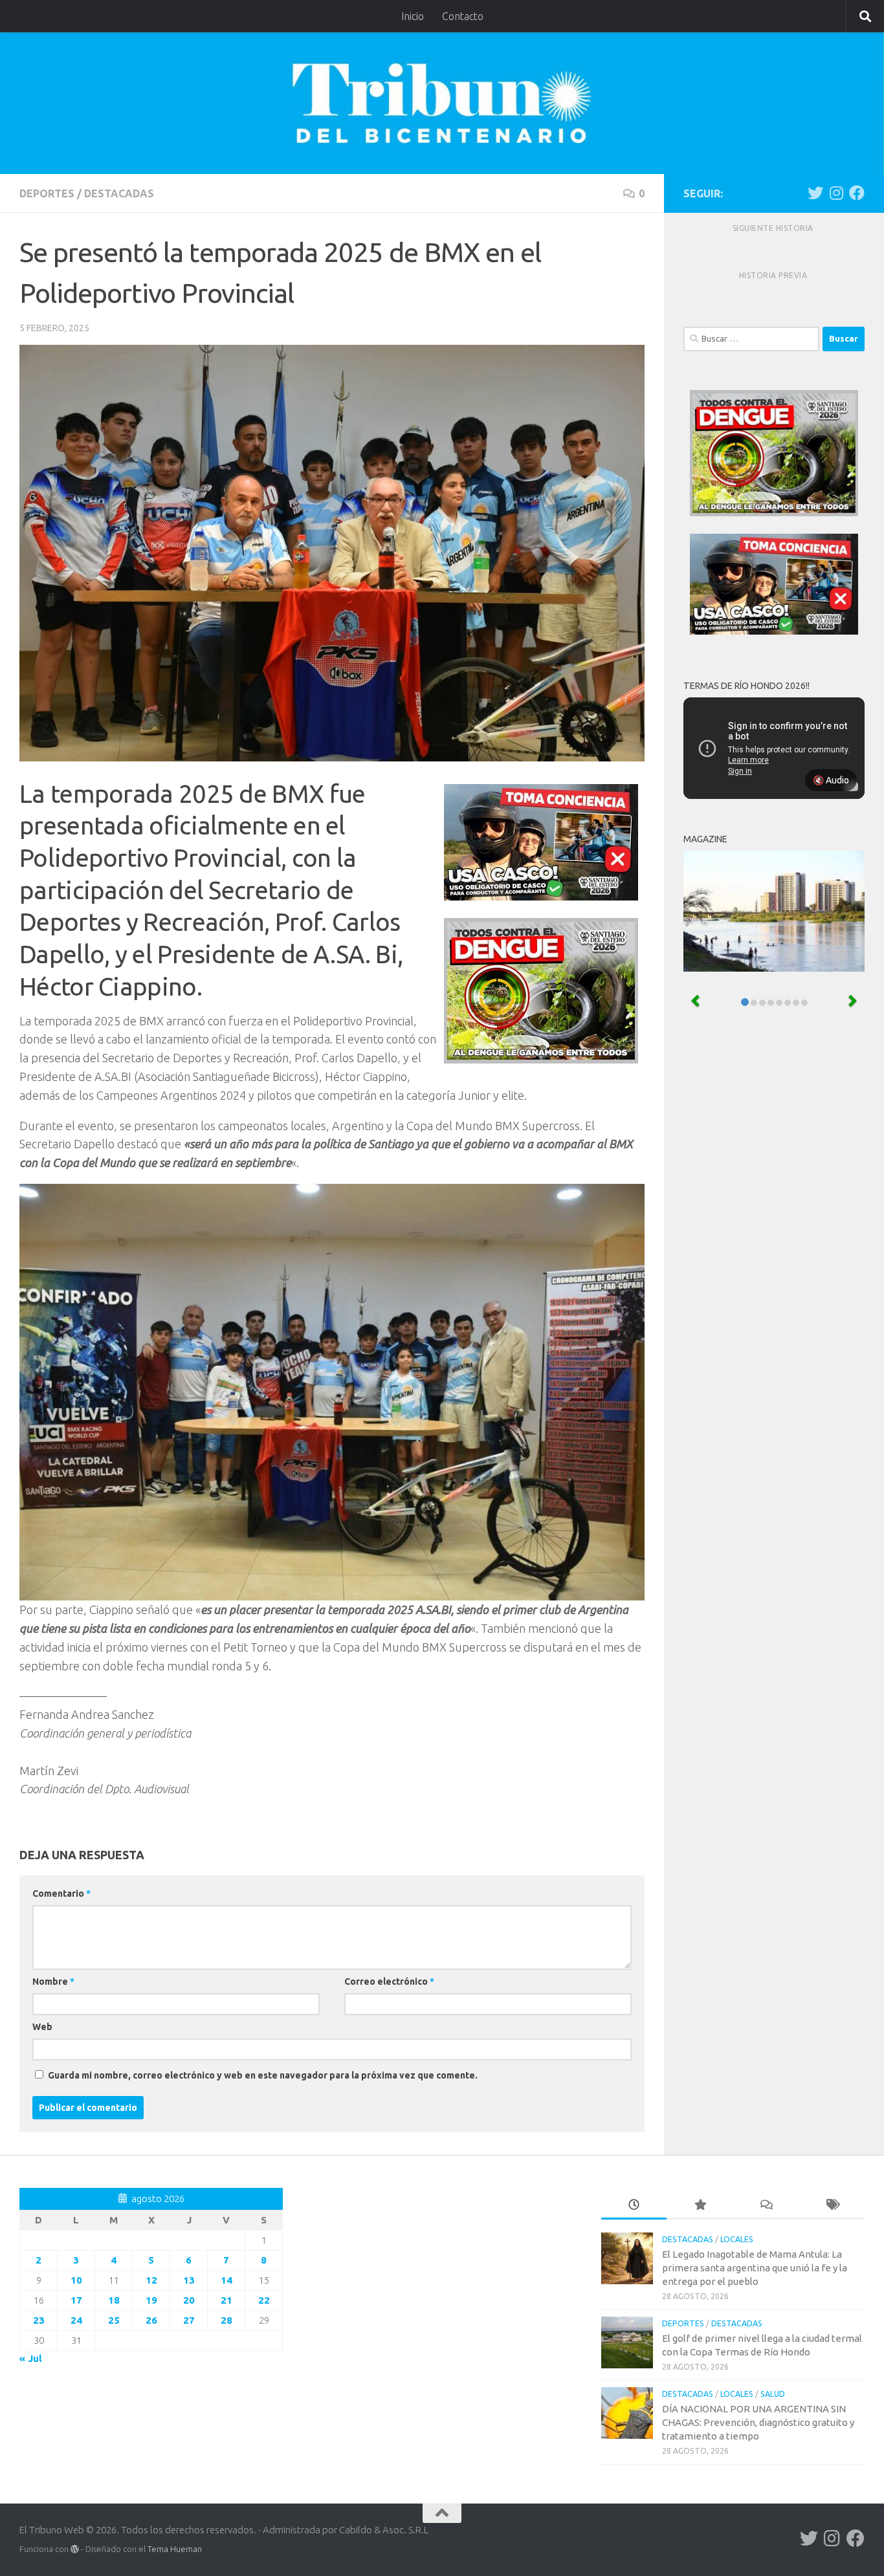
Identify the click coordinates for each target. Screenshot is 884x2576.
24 (76, 2320)
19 (151, 2300)
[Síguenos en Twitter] (815, 193)
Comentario (61, 1894)
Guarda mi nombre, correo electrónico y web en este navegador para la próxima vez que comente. (263, 2075)
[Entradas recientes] (634, 2206)
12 (151, 2280)
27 (189, 2320)
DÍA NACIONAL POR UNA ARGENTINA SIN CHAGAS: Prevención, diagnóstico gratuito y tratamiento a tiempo (758, 2422)
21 (227, 2300)
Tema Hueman (175, 2549)
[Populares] (700, 2206)
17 (76, 2300)
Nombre (53, 1981)
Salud (773, 2394)
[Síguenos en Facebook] (857, 193)
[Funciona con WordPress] (75, 2549)
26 (151, 2320)
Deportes (47, 193)
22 (264, 2300)
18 (114, 2300)
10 (76, 2280)
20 (189, 2300)
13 (189, 2280)
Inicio (413, 16)
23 (39, 2320)
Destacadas (119, 193)
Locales (737, 2239)
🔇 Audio (831, 780)
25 (114, 2320)
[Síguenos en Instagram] (836, 193)
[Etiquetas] (832, 2206)
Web (42, 2027)
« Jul (31, 2358)
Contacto (463, 16)
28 (227, 2320)
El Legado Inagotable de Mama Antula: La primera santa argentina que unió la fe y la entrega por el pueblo (755, 2268)
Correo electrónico (389, 1981)
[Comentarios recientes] (766, 2206)
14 (227, 2280)
